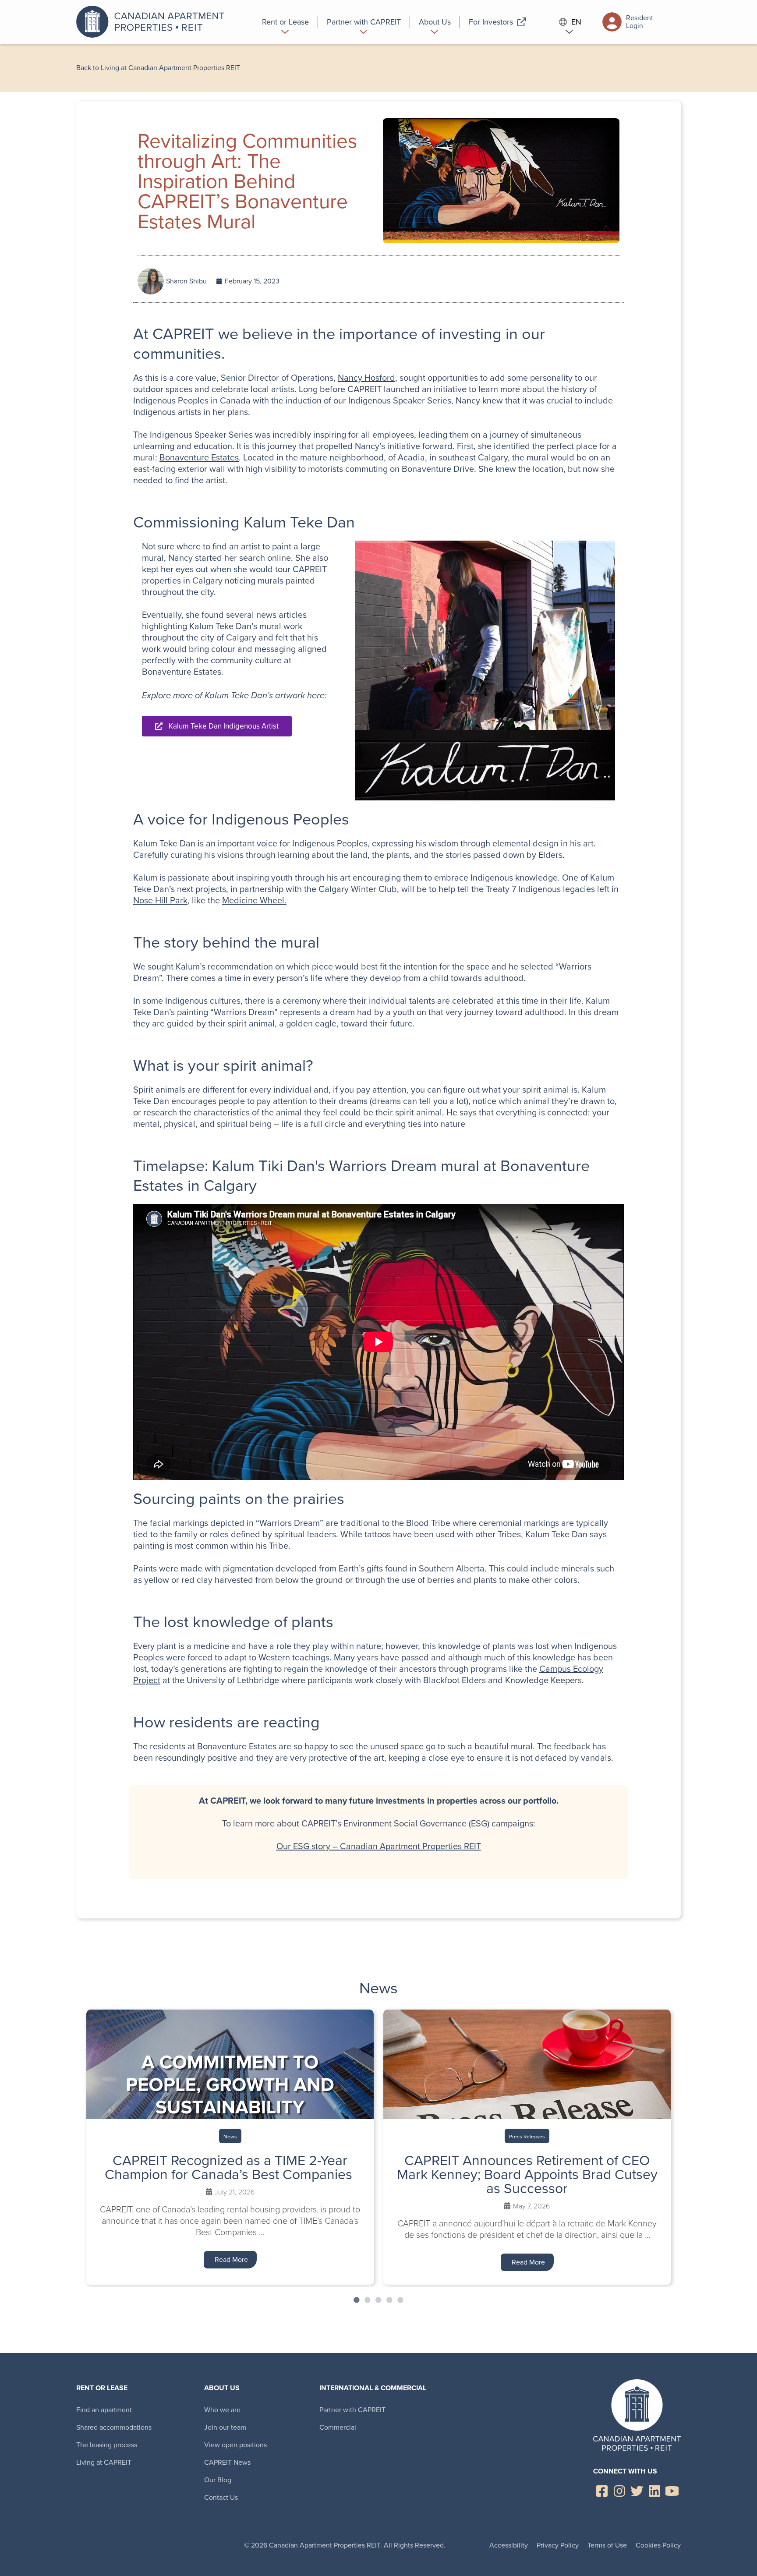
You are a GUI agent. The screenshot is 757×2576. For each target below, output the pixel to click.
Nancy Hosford (366, 378)
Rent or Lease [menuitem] (102, 2388)
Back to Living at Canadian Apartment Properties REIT (158, 68)
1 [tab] (357, 2300)
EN (576, 22)
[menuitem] (286, 22)
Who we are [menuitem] (222, 2410)
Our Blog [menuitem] (218, 2480)
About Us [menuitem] (222, 2388)
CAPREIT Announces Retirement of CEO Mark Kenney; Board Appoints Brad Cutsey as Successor (527, 2174)
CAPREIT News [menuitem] (227, 2462)
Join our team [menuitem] (225, 2427)
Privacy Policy (558, 2545)
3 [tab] (378, 2300)
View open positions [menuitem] (235, 2445)
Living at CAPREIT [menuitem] (104, 2462)
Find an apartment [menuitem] (104, 2410)
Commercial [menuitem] (338, 2427)
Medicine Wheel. (254, 900)
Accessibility (509, 2545)
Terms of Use (607, 2545)
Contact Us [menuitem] (221, 2497)
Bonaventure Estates (199, 457)
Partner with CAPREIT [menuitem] (352, 2410)
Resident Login (640, 22)
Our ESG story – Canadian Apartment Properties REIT (379, 1846)
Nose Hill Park (160, 900)
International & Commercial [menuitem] (373, 2388)
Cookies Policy (658, 2545)
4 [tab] (389, 2300)
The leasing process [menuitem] (107, 2445)
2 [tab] (368, 2300)
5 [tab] (400, 2300)
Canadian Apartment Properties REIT (153, 22)
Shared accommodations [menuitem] (114, 2427)
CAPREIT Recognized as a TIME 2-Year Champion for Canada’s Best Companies (230, 2167)
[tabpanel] (230, 2147)
